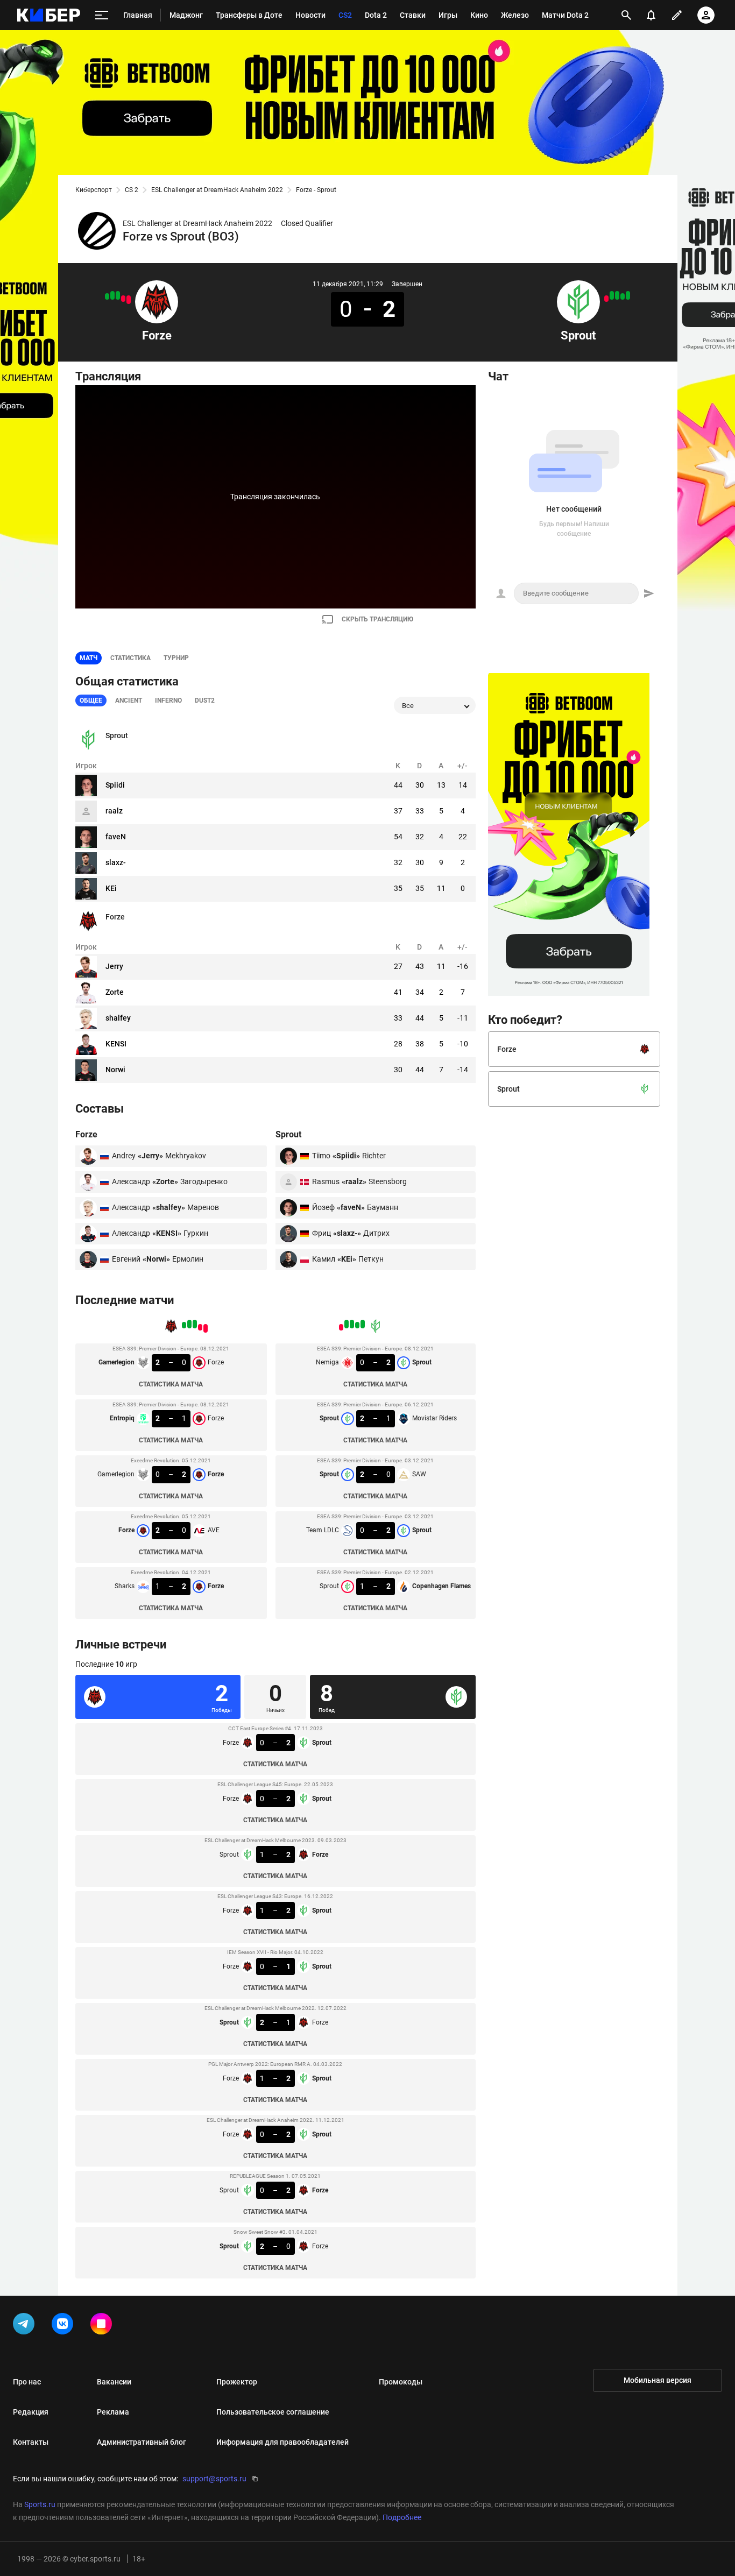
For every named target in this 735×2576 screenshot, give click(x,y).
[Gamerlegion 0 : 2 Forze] (118, 295)
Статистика (130, 658)
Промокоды (401, 2382)
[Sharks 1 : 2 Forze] (107, 296)
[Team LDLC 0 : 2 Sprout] (612, 295)
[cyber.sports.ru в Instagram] (103, 2326)
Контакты (31, 2442)
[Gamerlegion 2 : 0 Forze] (129, 300)
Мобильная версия (658, 2380)
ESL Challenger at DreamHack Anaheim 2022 (217, 190)
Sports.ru (40, 2504)
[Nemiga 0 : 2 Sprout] (628, 295)
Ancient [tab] (129, 700)
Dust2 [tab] (205, 700)
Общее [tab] (91, 700)
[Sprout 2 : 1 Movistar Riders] (623, 296)
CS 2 (132, 190)
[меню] (102, 15)
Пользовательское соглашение (273, 2412)
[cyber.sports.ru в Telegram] (26, 2326)
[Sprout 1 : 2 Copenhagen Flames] (606, 299)
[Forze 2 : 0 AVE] (112, 295)
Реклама (113, 2412)
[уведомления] (651, 15)
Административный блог (142, 2442)
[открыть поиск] (626, 15)
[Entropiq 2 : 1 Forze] (123, 299)
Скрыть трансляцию (377, 619)
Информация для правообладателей (282, 2442)
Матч (89, 658)
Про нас (27, 2382)
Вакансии (114, 2382)
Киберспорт (94, 190)
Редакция (31, 2412)
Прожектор (237, 2382)
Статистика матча (171, 1384)
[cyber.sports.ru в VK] (65, 2326)
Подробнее (402, 2517)
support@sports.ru (214, 2479)
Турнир (176, 658)
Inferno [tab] (168, 700)
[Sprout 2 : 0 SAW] (617, 295)
